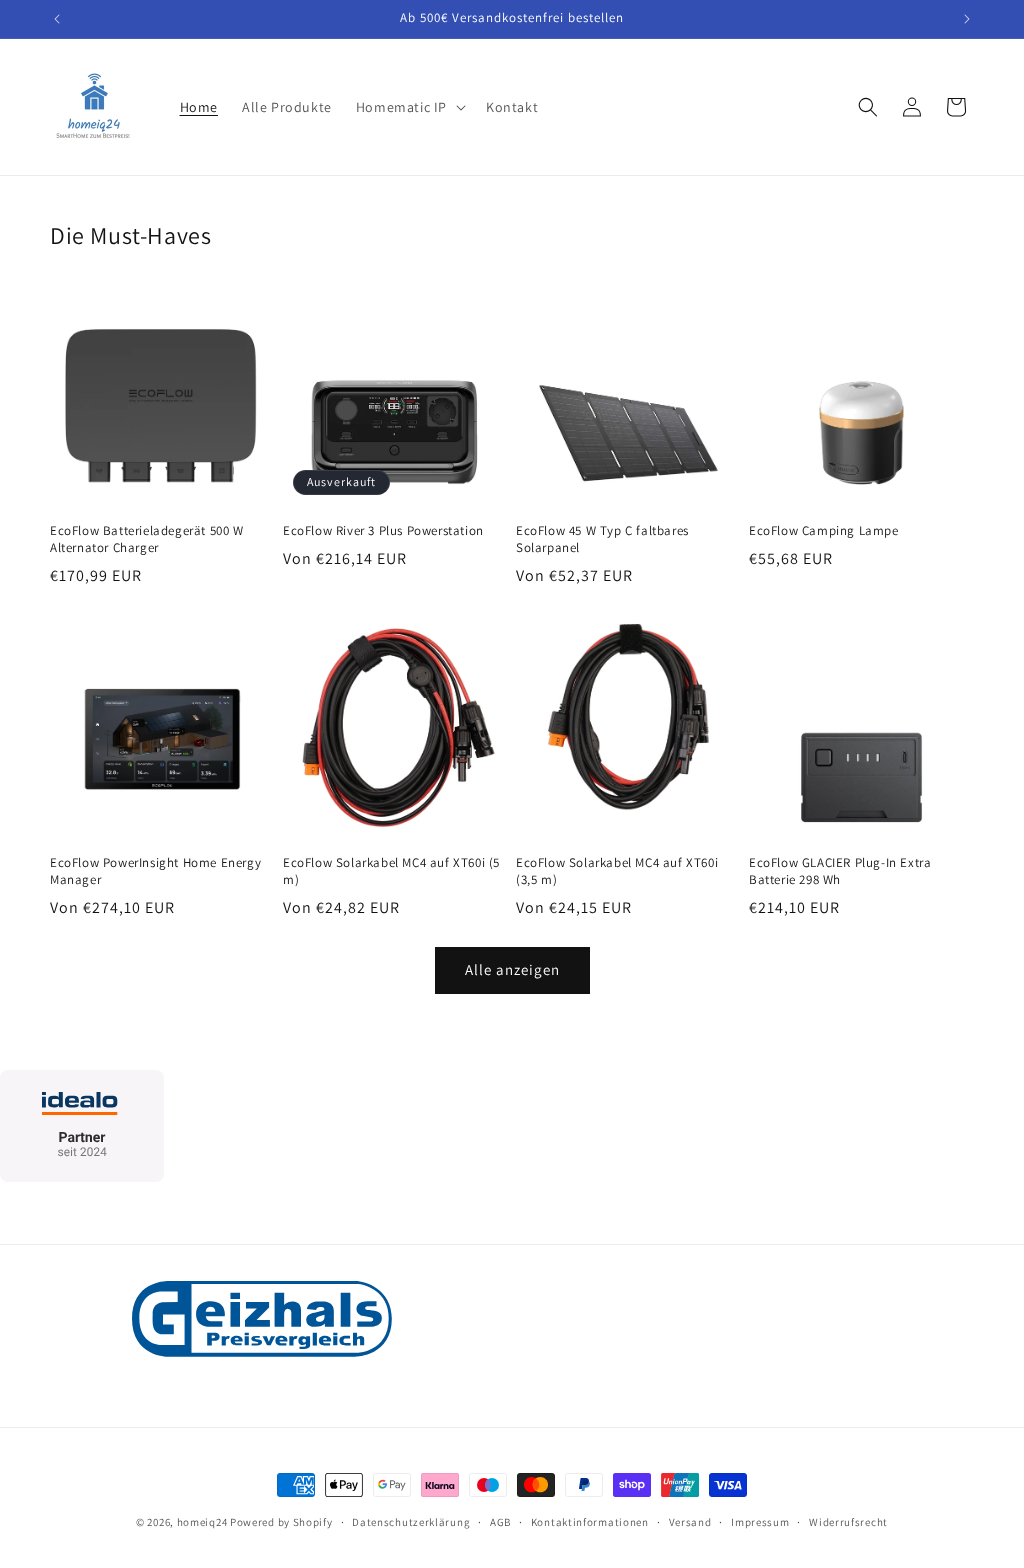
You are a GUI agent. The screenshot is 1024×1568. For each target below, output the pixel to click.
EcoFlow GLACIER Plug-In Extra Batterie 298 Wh (840, 871)
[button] (409, 107)
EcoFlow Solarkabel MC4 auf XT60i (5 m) (391, 871)
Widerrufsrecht (848, 1522)
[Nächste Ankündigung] (967, 19)
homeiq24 (202, 1522)
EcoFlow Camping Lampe (824, 531)
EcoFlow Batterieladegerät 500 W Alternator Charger (147, 539)
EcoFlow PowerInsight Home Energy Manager (155, 871)
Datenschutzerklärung (411, 1522)
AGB (500, 1522)
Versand (690, 1522)
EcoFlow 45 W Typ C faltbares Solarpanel (602, 539)
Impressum (760, 1522)
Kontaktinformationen (590, 1522)
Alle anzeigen (512, 969)
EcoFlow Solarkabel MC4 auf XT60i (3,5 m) (617, 871)
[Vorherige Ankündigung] (57, 19)
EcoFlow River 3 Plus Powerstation (383, 531)
